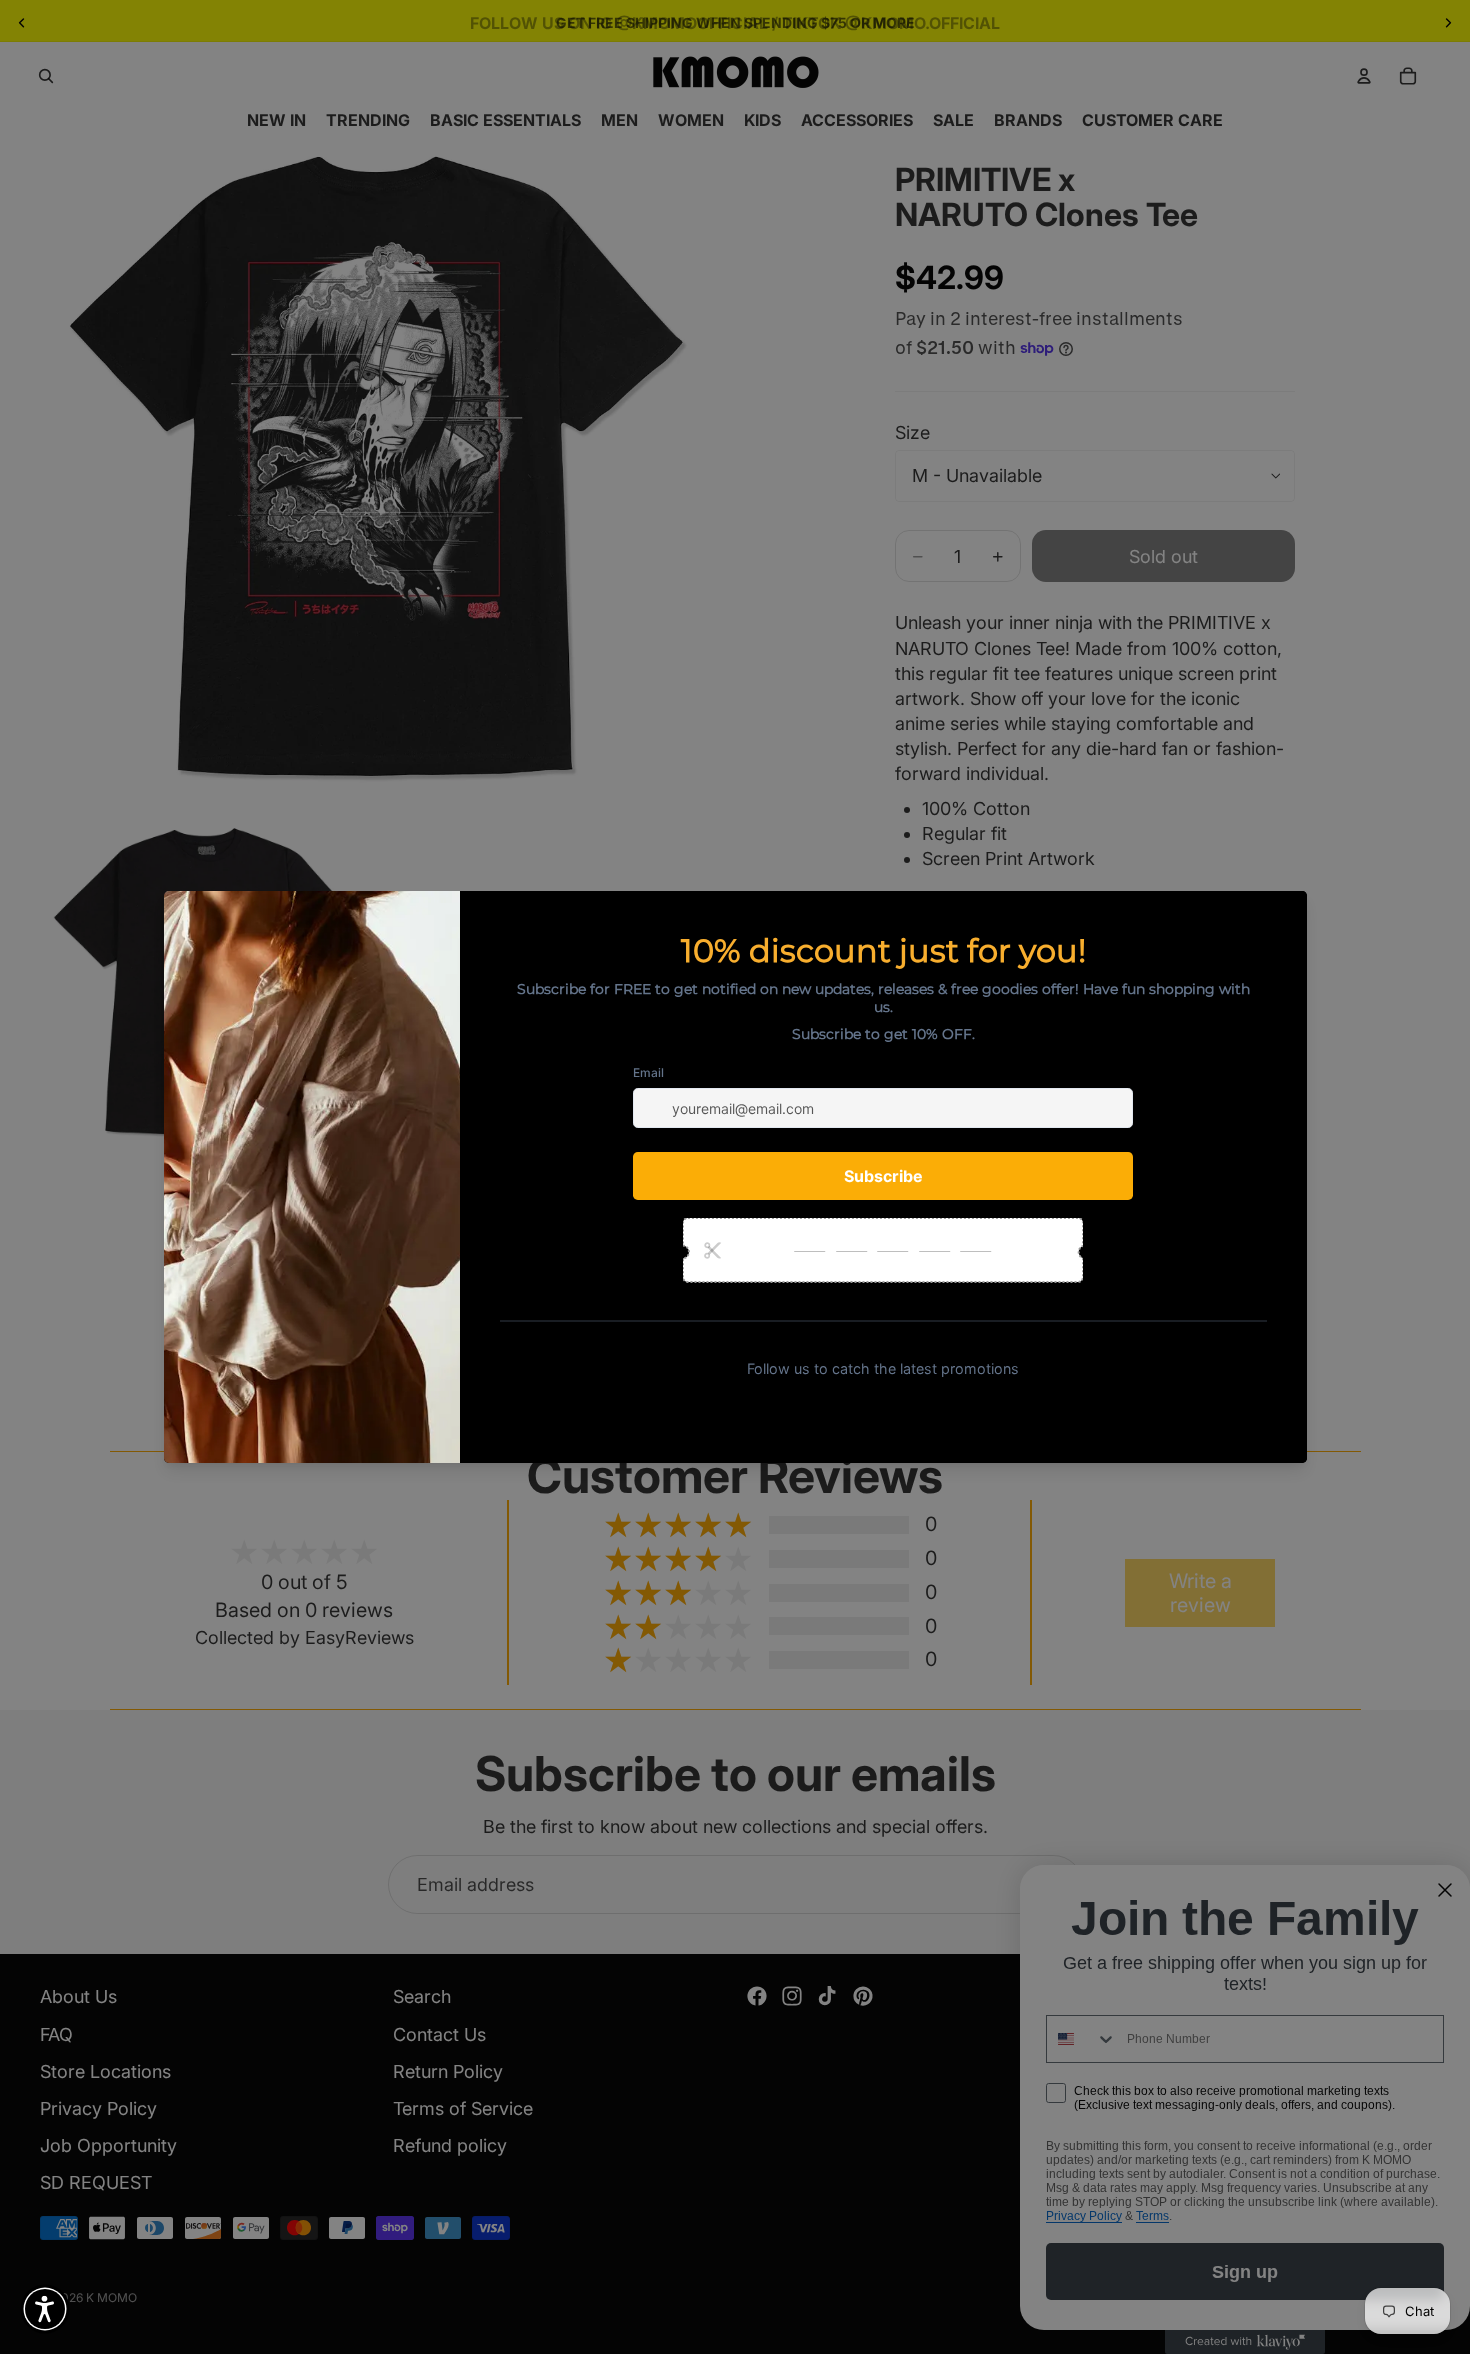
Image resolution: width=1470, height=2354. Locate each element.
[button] (45, 2309)
